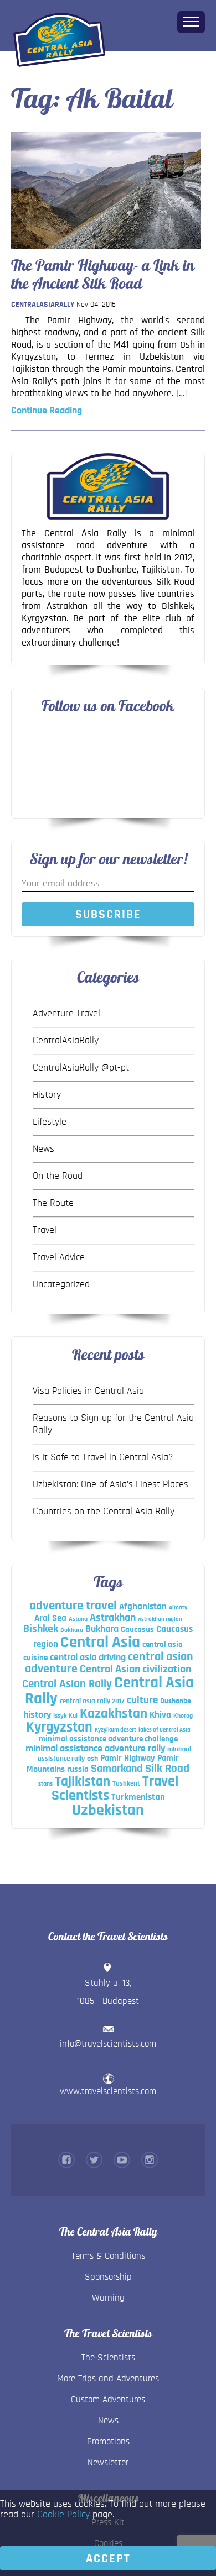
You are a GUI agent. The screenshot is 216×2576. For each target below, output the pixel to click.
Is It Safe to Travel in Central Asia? (103, 1457)
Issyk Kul (65, 1715)
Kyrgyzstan (59, 1727)
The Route (53, 1203)
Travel (45, 1230)
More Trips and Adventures (108, 2378)
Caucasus (137, 1630)
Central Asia (100, 1642)
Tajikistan (83, 1782)
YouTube (122, 2160)
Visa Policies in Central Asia (88, 1391)
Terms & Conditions (108, 2256)
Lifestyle (50, 1122)
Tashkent (126, 1783)
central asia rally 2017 (92, 1701)
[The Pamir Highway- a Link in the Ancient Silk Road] (106, 252)
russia (78, 1769)
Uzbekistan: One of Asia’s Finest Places (110, 1484)
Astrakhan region (160, 1619)
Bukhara (102, 1629)
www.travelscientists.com (108, 2091)
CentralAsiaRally (43, 305)
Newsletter (108, 2462)
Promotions (108, 2441)
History (47, 1095)
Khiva (160, 1715)
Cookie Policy (63, 2515)
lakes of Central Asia (164, 1730)
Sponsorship (108, 2277)
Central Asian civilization (135, 1669)
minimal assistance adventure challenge (108, 1739)
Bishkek (41, 1629)
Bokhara (72, 1630)
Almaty (178, 1607)
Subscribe (108, 914)
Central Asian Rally (67, 1684)
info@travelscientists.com (108, 2044)
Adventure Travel (66, 1014)
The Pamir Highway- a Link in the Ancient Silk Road (103, 274)
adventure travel (73, 1606)
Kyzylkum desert (115, 1730)
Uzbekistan (108, 1811)
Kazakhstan (114, 1714)
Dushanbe (176, 1701)
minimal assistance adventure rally (95, 1748)
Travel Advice (59, 1257)
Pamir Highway (128, 1758)
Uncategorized (61, 1284)
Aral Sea (50, 1618)
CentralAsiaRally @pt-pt (81, 1068)
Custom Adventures (108, 2399)
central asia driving (88, 1657)
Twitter (94, 2160)
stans (45, 1783)
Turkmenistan (138, 1797)
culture (142, 1700)
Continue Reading (47, 411)
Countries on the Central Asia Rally (104, 1512)
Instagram (150, 2160)
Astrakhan (113, 1618)
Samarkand (117, 1769)
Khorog (183, 1715)
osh (92, 1759)
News (43, 1149)
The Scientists (108, 2357)
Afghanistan (143, 1606)
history (37, 1715)
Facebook (66, 2160)
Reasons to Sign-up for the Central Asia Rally (113, 1424)
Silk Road (167, 1768)
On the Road (58, 1176)
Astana (78, 1619)
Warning (108, 2298)
